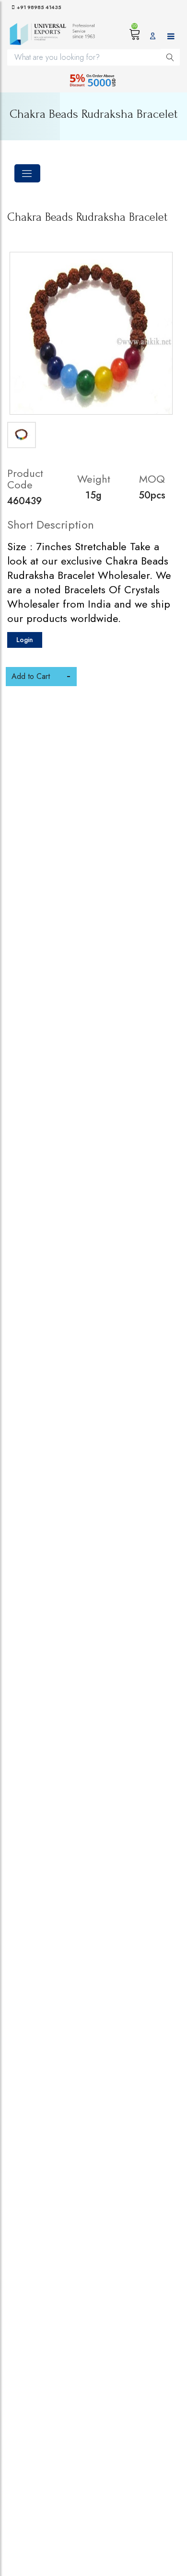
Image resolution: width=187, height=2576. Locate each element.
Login (25, 640)
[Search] (170, 57)
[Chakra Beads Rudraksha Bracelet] (91, 333)
